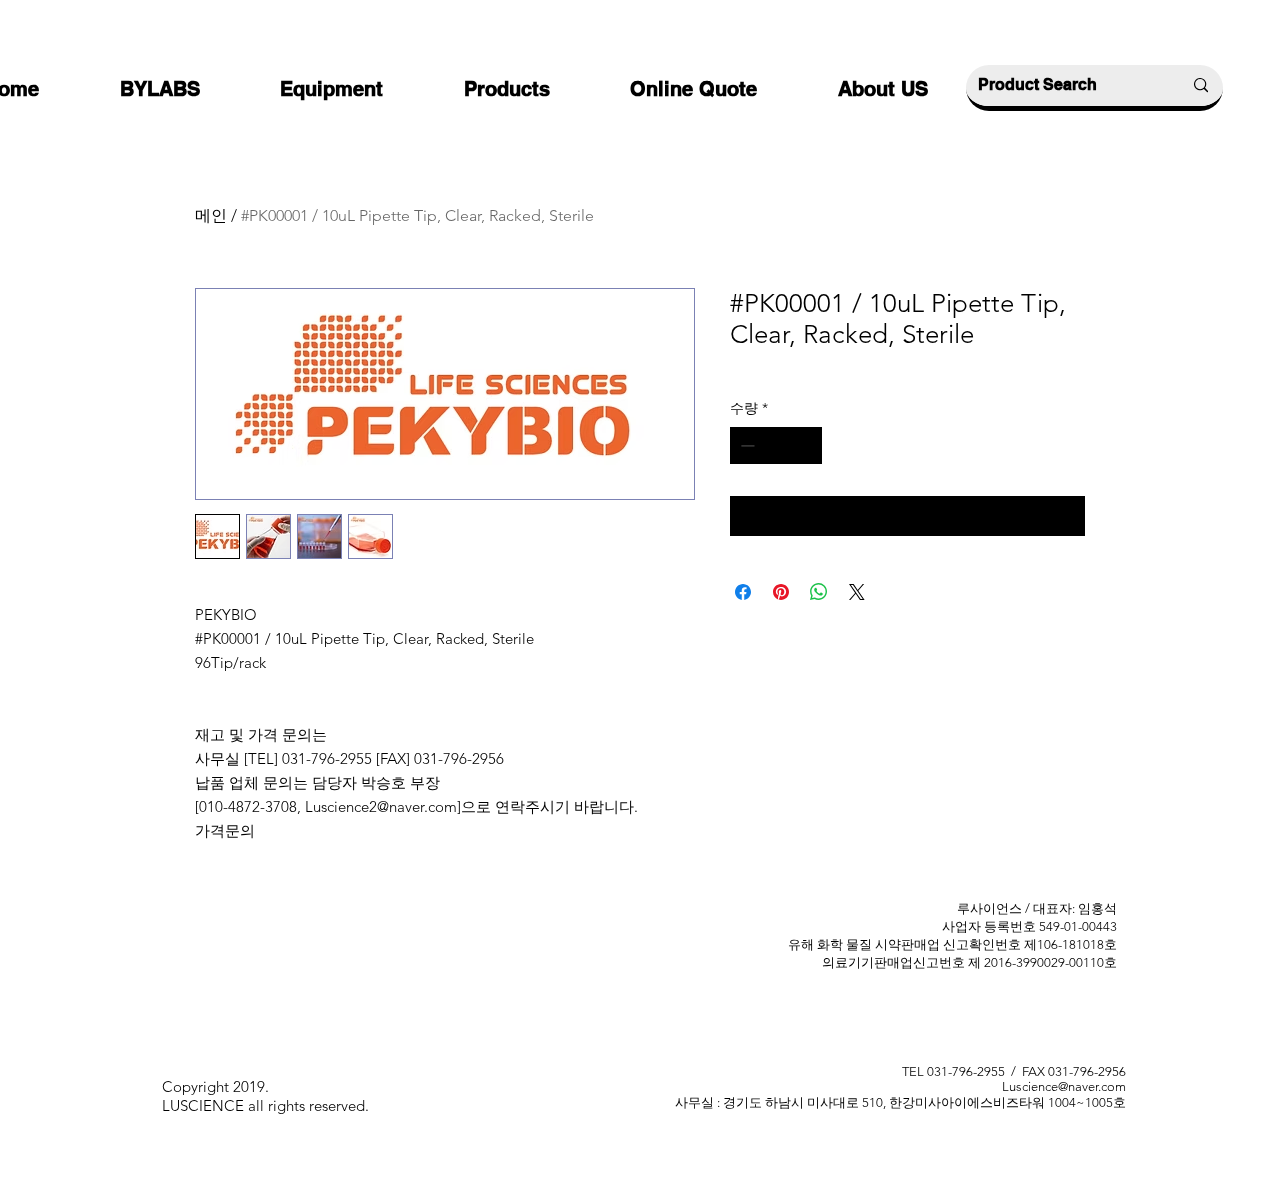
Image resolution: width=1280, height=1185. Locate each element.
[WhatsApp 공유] (819, 592)
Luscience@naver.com (1064, 1086)
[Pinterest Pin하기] (781, 592)
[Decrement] (745, 445)
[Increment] (806, 445)
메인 (211, 215)
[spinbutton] (776, 445)
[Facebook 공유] (743, 592)
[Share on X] (857, 592)
